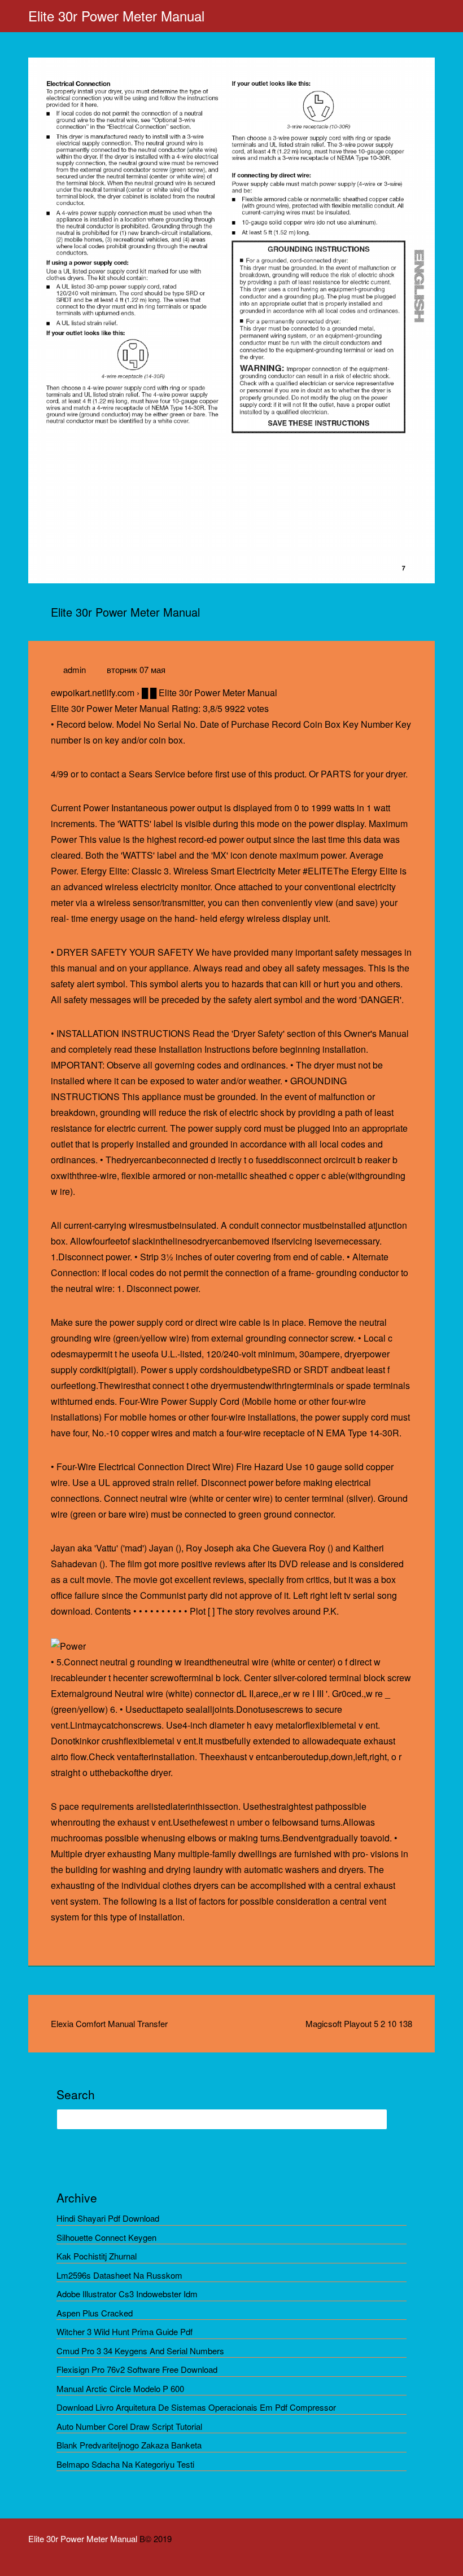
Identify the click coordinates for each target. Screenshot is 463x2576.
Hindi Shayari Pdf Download (108, 2218)
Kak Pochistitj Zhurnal (97, 2256)
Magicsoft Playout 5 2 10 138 (359, 2023)
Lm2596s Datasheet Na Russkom (119, 2275)
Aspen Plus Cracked (95, 2313)
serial (364, 1595)
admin (75, 669)
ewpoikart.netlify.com (93, 693)
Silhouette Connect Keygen (106, 2237)
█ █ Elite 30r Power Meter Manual (209, 693)
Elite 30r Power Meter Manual (116, 16)
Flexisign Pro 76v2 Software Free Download (137, 2369)
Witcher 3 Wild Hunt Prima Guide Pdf (125, 2331)
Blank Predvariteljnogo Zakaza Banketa (129, 2445)
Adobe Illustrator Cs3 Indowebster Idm (127, 2294)
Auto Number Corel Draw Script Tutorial (129, 2426)
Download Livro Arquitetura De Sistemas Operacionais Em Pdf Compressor (196, 2407)
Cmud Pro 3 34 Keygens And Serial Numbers (140, 2351)
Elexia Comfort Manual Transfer (109, 2023)
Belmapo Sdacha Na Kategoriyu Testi (125, 2464)
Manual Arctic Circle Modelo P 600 (120, 2388)
